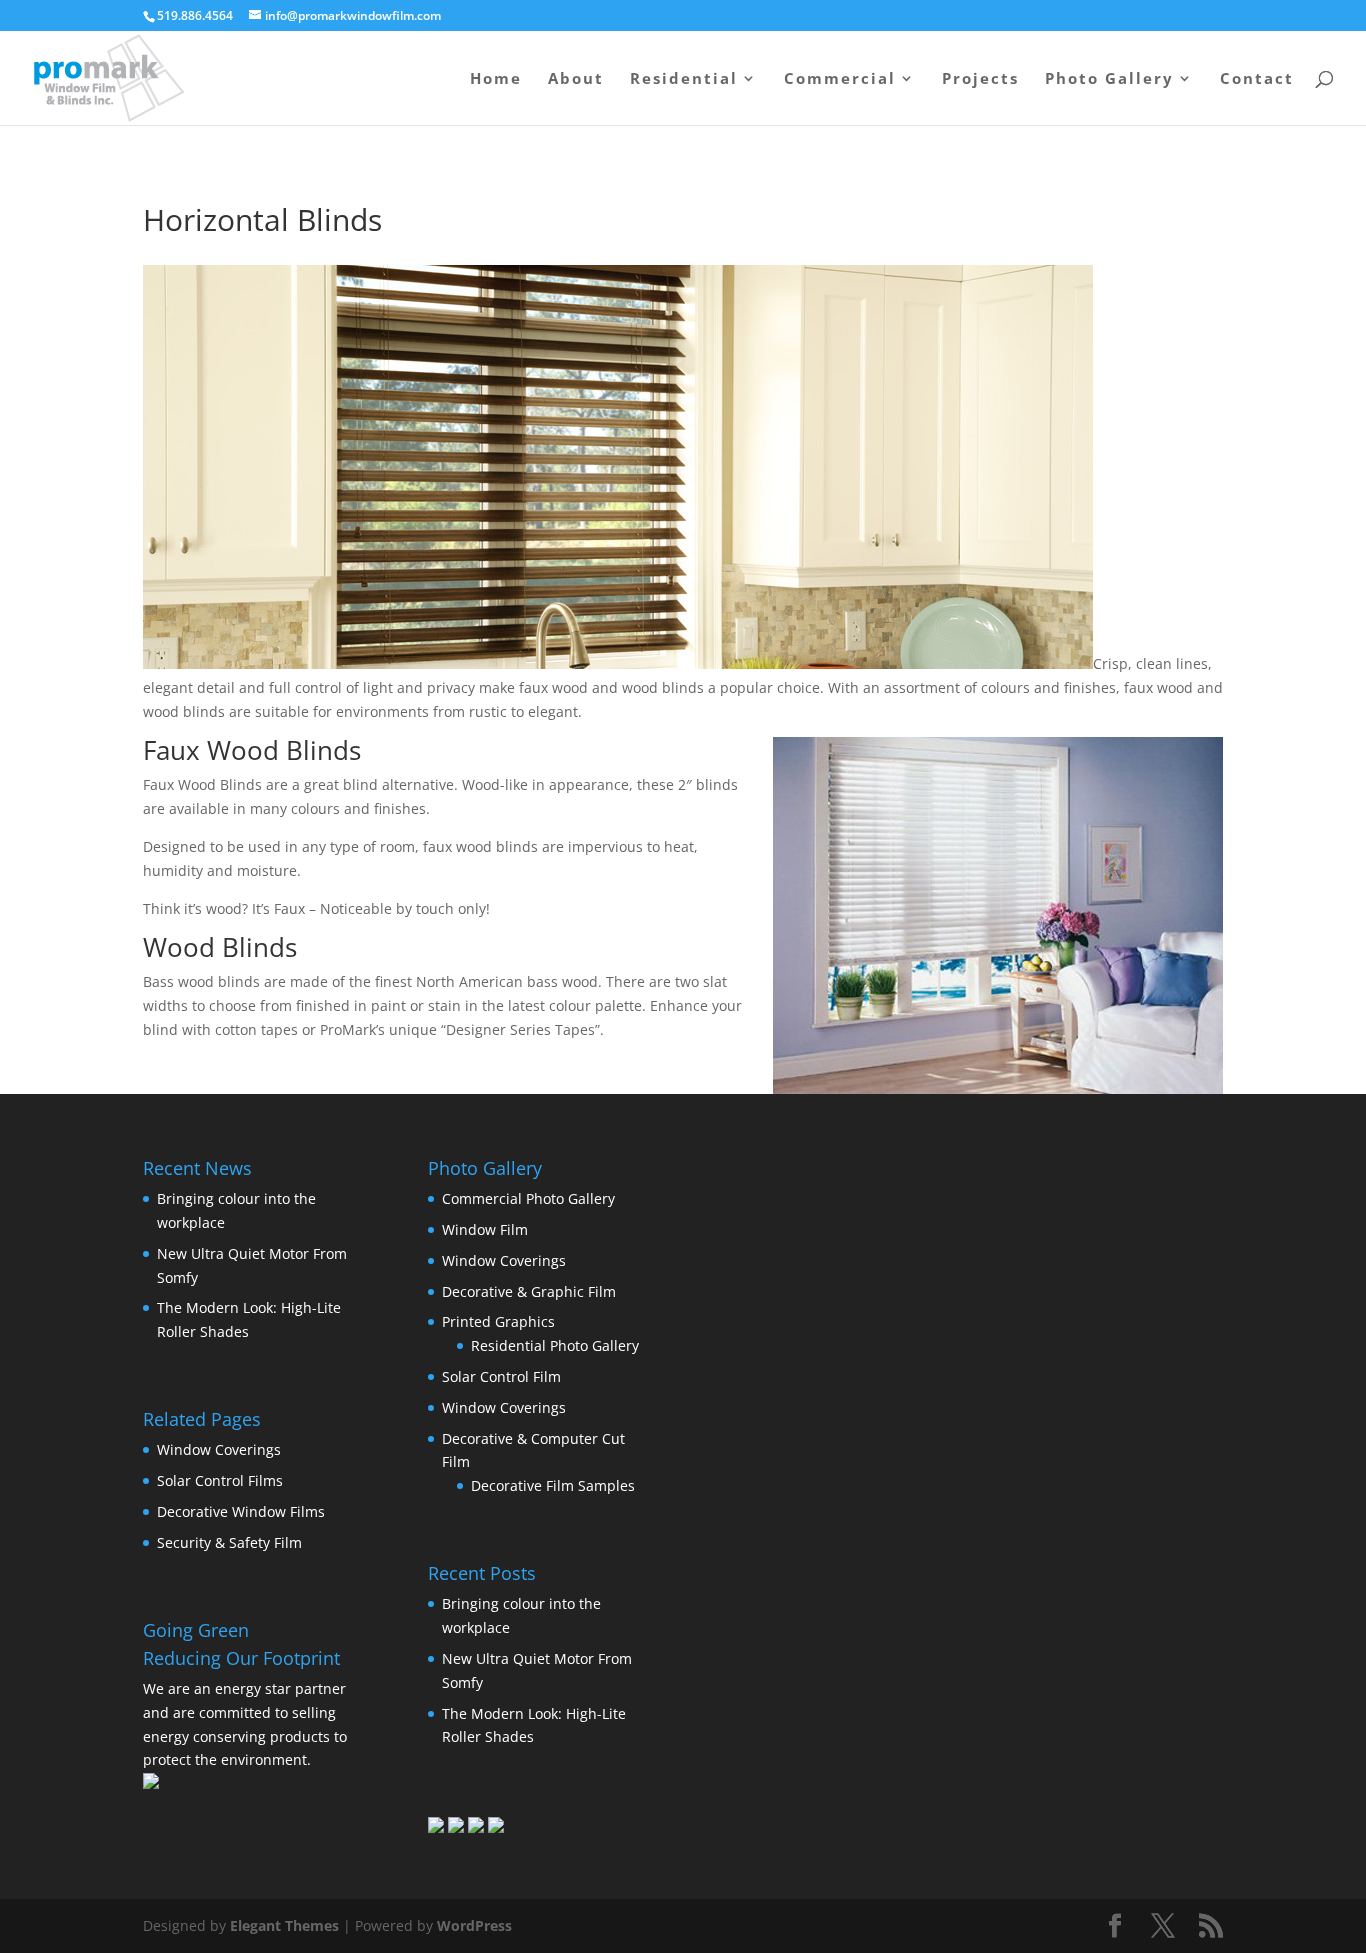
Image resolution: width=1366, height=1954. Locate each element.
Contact (1257, 79)
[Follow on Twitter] (456, 1827)
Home (496, 79)
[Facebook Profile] (436, 1827)
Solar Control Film (501, 1376)
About (576, 79)
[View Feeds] (476, 1827)
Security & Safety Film (229, 1542)
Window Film (485, 1229)
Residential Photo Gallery (555, 1345)
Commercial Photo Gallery (528, 1198)
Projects (980, 79)
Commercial (840, 79)
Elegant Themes (284, 1925)
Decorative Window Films (241, 1511)
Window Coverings (219, 1449)
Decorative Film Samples (553, 1485)
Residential (684, 79)
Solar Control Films (220, 1480)
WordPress (474, 1925)
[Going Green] (151, 1783)
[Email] (496, 1827)
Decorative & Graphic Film (529, 1291)
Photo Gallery (1109, 79)
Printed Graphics (498, 1321)
